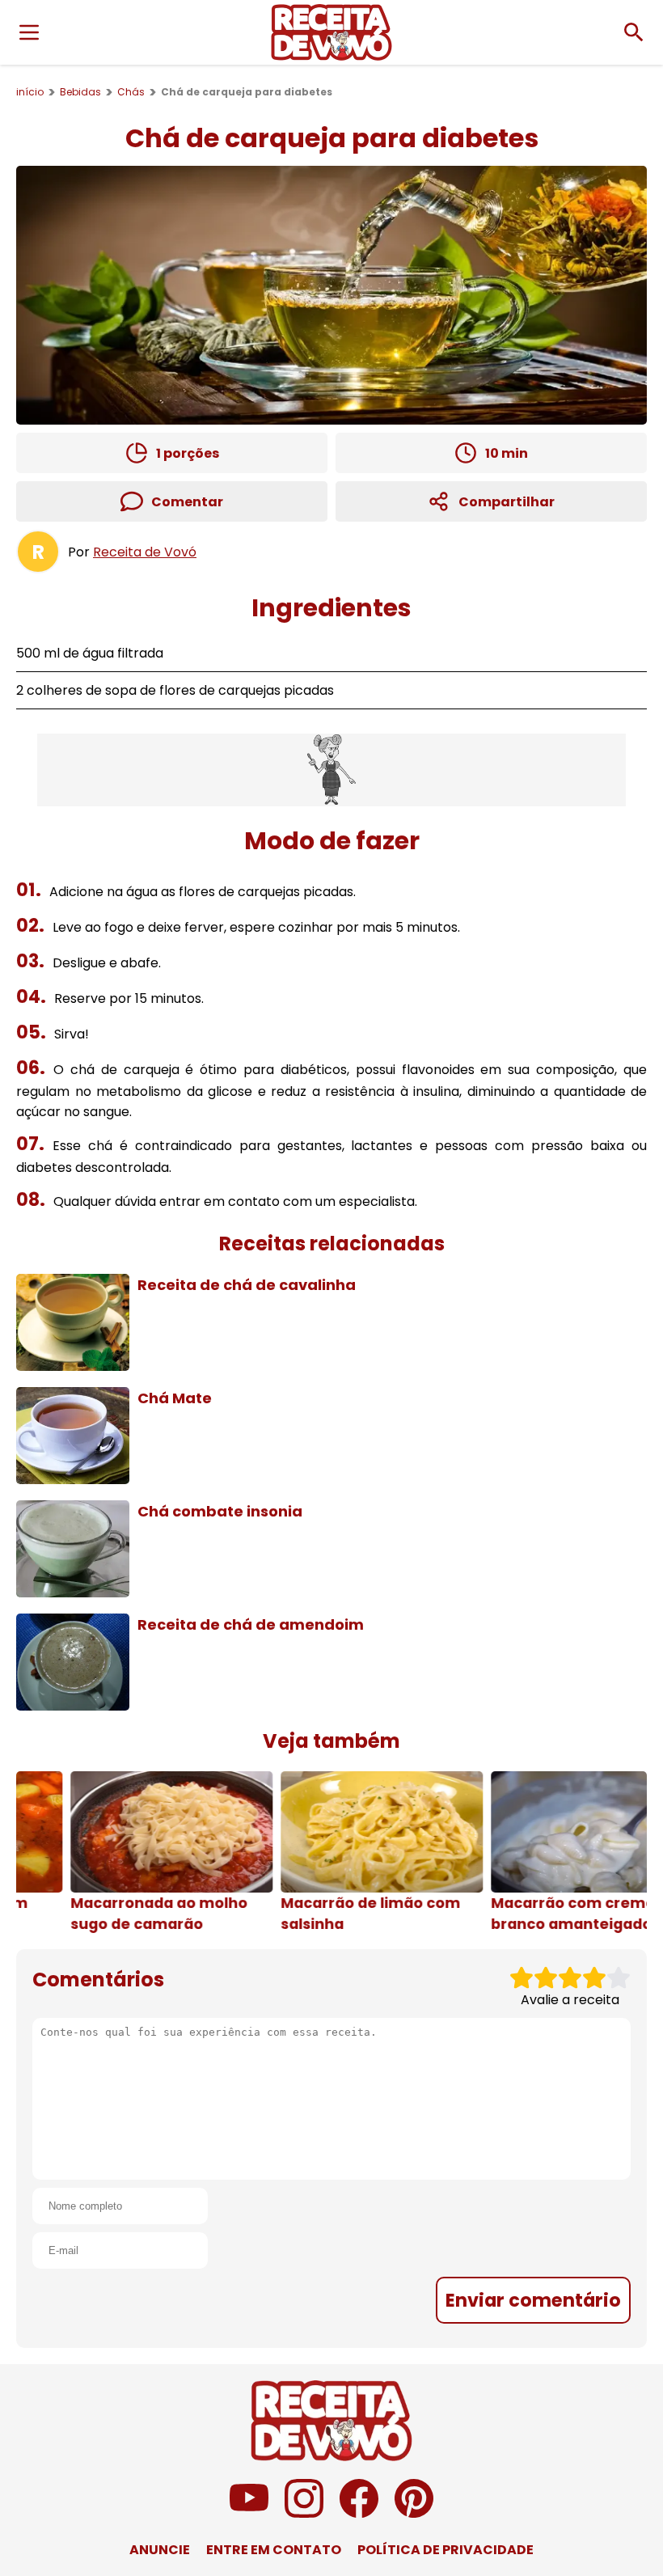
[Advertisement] (331, 770)
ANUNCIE (160, 2550)
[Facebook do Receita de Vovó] (359, 2513)
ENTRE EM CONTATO (274, 2550)
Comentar (187, 502)
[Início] (331, 32)
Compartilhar (507, 502)
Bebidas (80, 92)
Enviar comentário (533, 2300)
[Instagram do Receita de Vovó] (304, 2513)
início (30, 92)
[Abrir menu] (29, 32)
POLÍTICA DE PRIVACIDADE (446, 2550)
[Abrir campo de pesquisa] (634, 32)
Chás (131, 92)
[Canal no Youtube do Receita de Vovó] (249, 2513)
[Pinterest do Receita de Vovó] (414, 2513)
